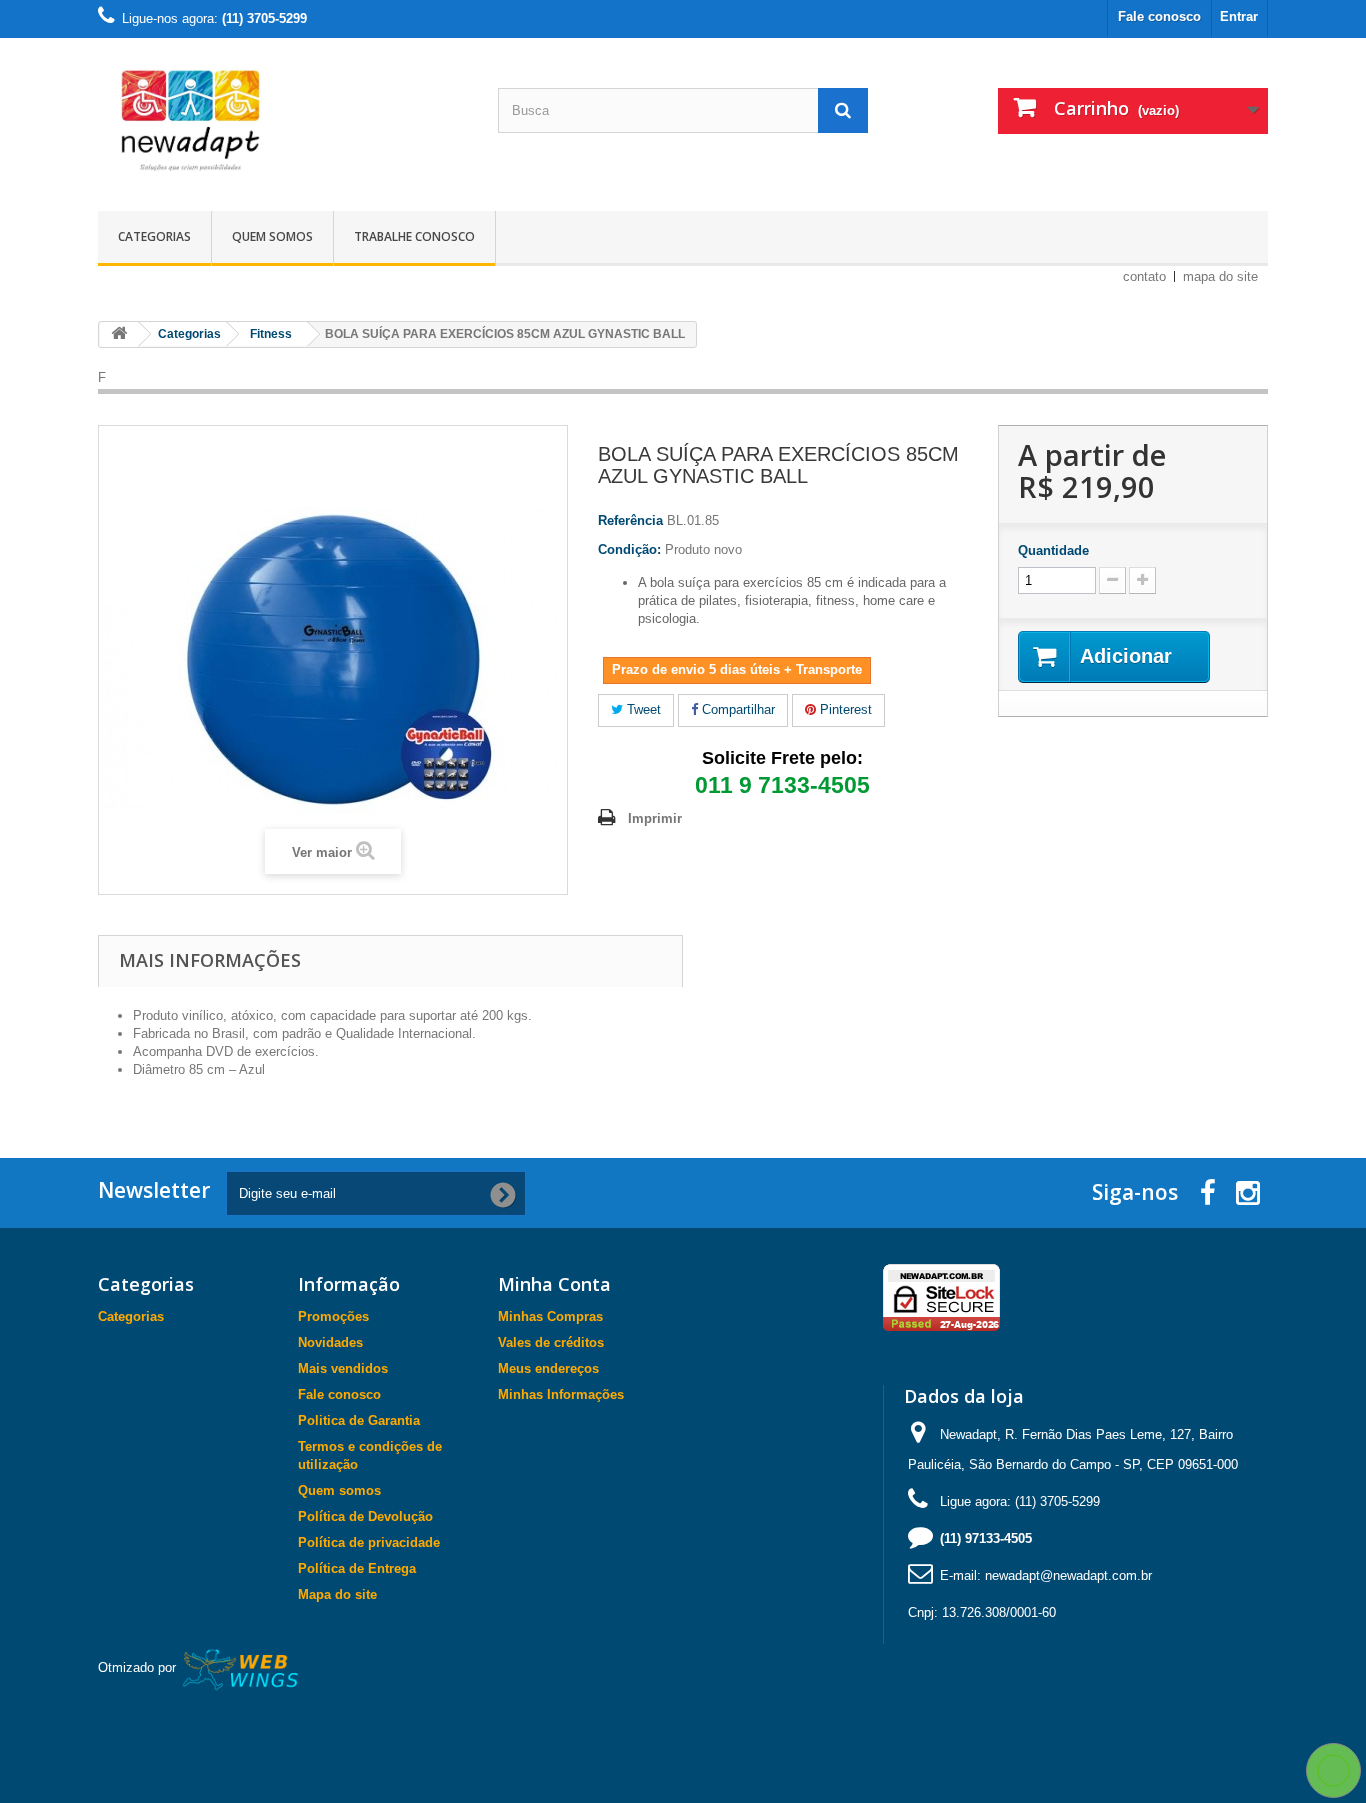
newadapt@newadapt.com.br (1068, 1575)
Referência (630, 520)
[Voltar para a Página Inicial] (119, 334)
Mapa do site (337, 1594)
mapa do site (1220, 276)
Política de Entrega (357, 1568)
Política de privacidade (369, 1542)
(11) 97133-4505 (986, 1538)
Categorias (154, 236)
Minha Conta (554, 1284)
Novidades (330, 1342)
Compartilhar (736, 709)
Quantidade (1053, 550)
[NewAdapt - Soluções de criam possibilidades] (283, 119)
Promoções (333, 1316)
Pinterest (844, 709)
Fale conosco (1159, 16)
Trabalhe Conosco (414, 236)
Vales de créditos (551, 1342)
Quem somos (272, 236)
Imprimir (655, 818)
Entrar (1239, 16)
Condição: (629, 549)
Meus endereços (548, 1368)
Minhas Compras (550, 1316)
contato (1144, 276)
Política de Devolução (365, 1516)
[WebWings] (241, 1668)
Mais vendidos (343, 1368)
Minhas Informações (561, 1394)
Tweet (642, 709)
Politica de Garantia (359, 1420)
